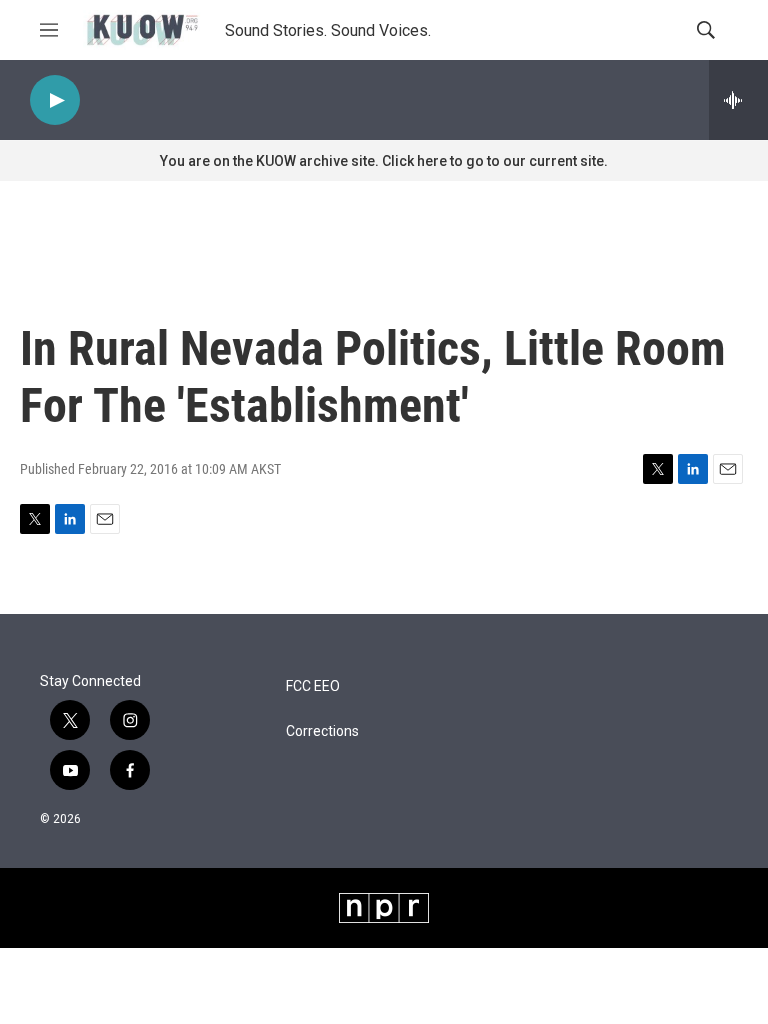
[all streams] (738, 100)
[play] (55, 100)
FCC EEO (313, 686)
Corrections (322, 731)
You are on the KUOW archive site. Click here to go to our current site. (384, 161)
